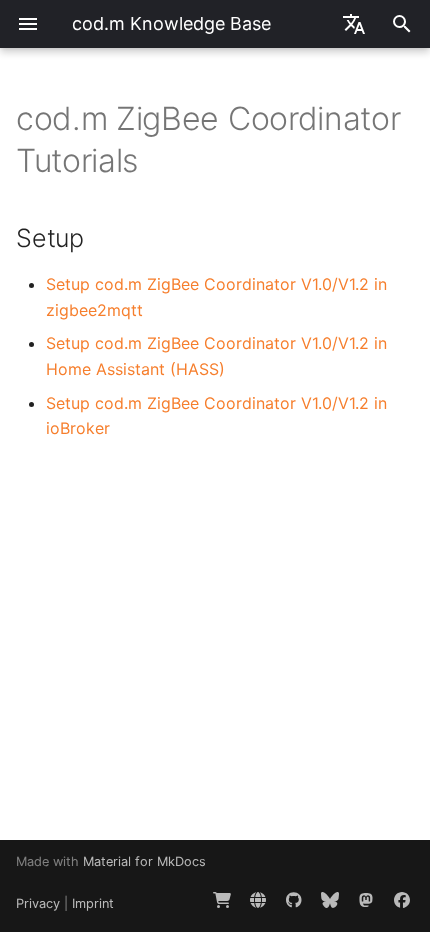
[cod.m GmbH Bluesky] (330, 900)
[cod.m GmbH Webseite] (258, 900)
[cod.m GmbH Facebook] (402, 900)
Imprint (93, 903)
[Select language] (354, 24)
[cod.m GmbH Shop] (222, 900)
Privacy (38, 903)
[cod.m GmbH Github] (294, 900)
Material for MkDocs (144, 861)
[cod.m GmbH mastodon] (366, 900)
